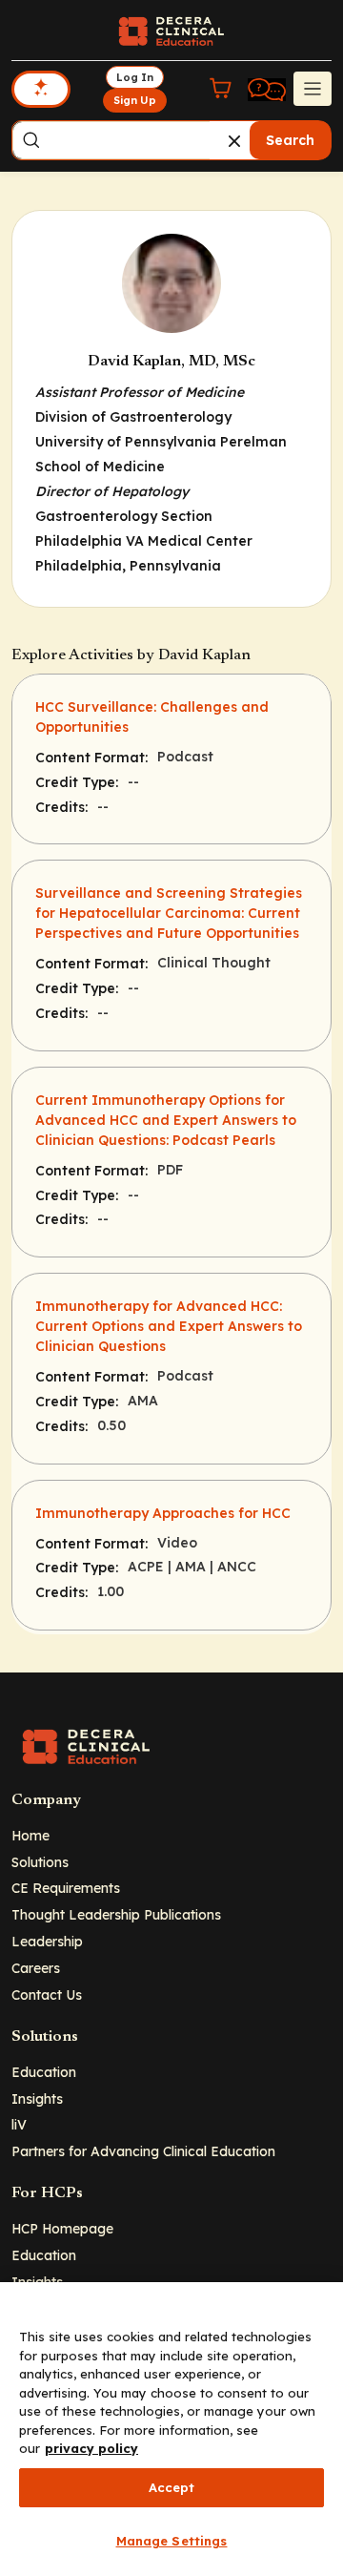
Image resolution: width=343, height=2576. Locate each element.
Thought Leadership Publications (116, 1914)
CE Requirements (66, 1888)
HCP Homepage (62, 2228)
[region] (171, 2429)
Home (30, 1835)
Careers (36, 1968)
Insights (37, 2098)
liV (19, 2124)
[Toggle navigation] (313, 89)
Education (44, 2072)
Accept (172, 2487)
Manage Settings (172, 2541)
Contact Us (47, 1994)
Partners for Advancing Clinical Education (143, 2151)
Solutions (40, 1862)
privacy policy (91, 2448)
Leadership (47, 1941)
